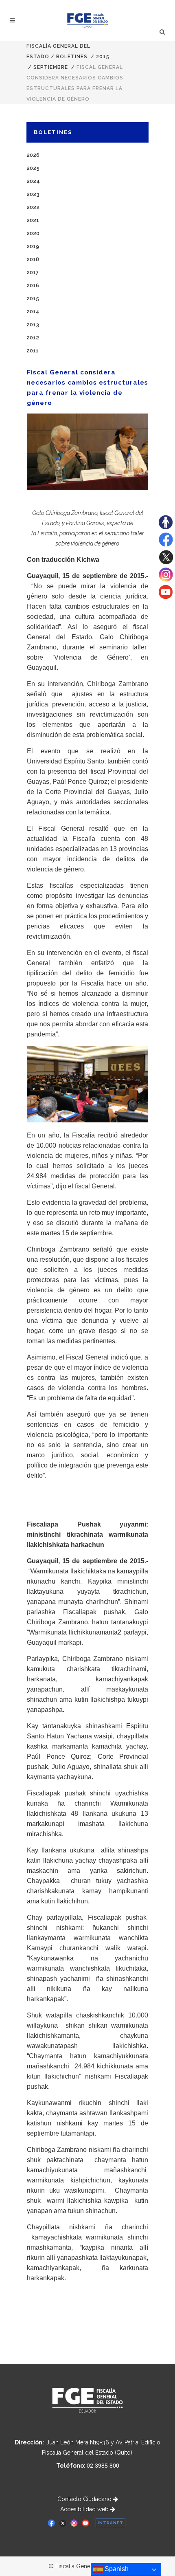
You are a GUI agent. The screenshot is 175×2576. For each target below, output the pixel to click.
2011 (33, 351)
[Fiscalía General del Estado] (88, 20)
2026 (33, 155)
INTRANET (110, 2523)
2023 (33, 194)
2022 (33, 207)
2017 (33, 272)
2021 (33, 220)
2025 (33, 168)
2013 (33, 324)
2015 (103, 57)
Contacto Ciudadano (85, 2499)
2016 (33, 285)
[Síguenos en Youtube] (166, 597)
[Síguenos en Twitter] (166, 562)
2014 (33, 311)
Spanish (116, 2569)
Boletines (72, 57)
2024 (33, 181)
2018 (33, 259)
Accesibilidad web (85, 2509)
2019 (33, 246)
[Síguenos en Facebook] (166, 545)
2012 (33, 338)
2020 (33, 233)
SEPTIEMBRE (51, 67)
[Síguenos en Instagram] (166, 580)
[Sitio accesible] (166, 527)
